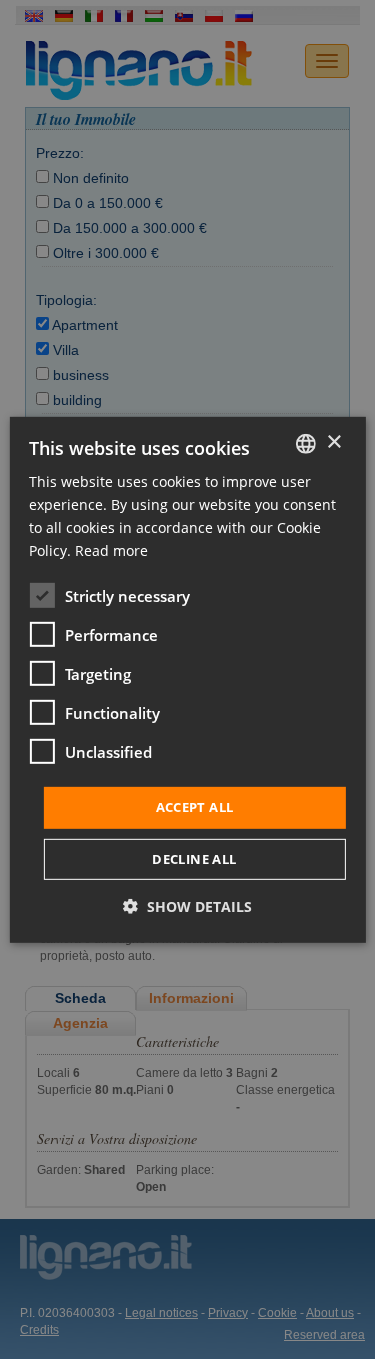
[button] (187, 906)
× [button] (333, 442)
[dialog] (187, 679)
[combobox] (306, 443)
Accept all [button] (195, 807)
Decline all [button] (194, 859)
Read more (111, 550)
